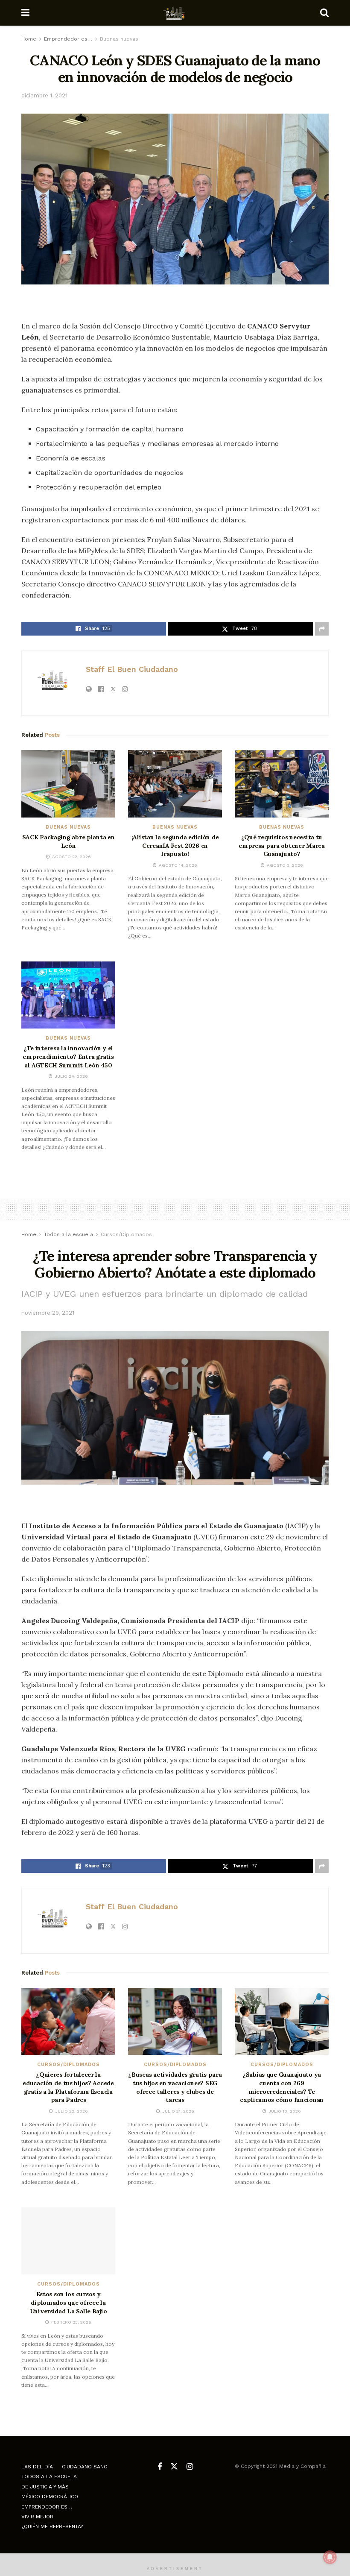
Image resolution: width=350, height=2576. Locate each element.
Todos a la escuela (69, 1234)
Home (29, 39)
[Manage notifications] (330, 2557)
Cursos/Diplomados (126, 1234)
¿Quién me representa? (52, 2526)
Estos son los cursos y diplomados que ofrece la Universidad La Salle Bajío (69, 2302)
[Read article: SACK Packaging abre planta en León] (68, 784)
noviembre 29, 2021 (48, 1313)
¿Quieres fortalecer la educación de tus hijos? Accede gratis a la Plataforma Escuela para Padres (68, 2087)
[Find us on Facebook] (160, 2467)
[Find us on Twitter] (174, 2467)
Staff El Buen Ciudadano (132, 669)
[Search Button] (324, 13)
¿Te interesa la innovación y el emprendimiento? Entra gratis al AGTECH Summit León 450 (68, 1056)
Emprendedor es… (68, 39)
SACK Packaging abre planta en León (69, 841)
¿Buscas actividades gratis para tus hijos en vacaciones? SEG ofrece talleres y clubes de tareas (175, 2087)
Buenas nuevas (119, 39)
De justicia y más (45, 2487)
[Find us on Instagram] (190, 2467)
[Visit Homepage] (175, 13)
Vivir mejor (37, 2517)
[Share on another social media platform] (322, 629)
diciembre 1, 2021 (44, 95)
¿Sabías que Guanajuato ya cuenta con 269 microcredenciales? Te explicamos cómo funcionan (282, 2087)
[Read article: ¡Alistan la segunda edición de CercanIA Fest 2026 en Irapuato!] (175, 784)
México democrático (50, 2497)
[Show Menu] (25, 13)
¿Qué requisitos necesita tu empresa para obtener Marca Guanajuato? (282, 845)
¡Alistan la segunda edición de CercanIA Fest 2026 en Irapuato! (175, 845)
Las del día (37, 2467)
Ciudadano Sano (85, 2467)
